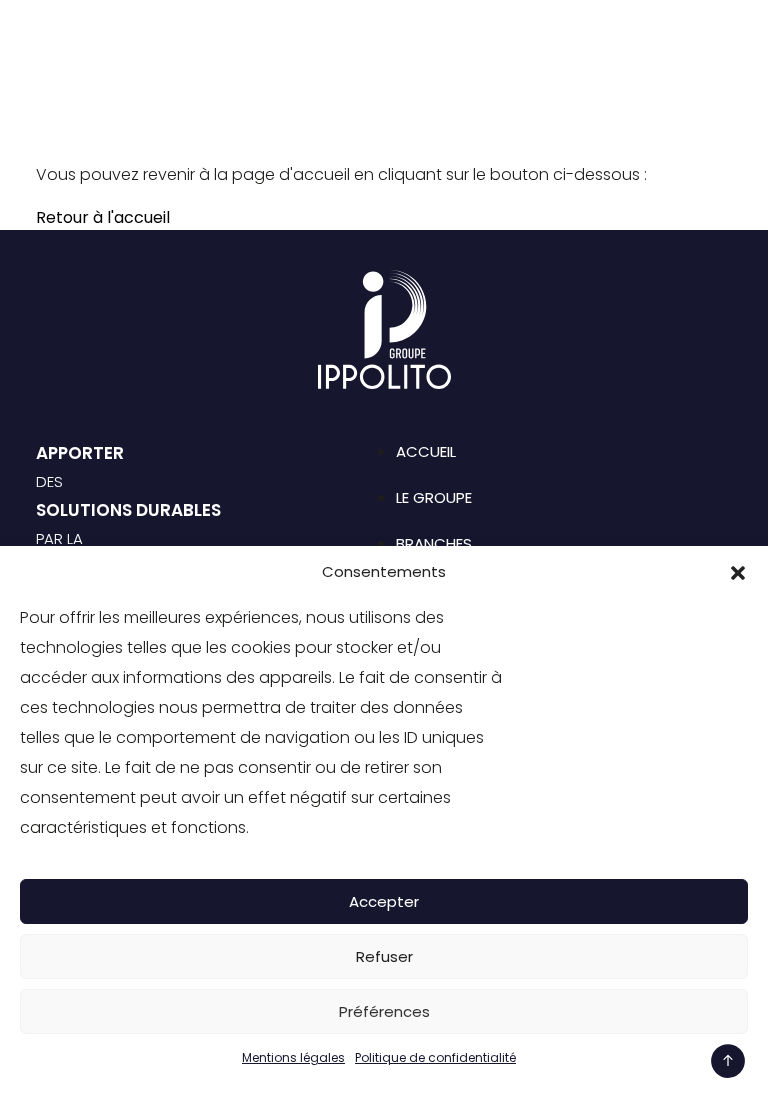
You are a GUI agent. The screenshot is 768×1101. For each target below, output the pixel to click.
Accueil (426, 451)
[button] (738, 572)
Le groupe (434, 497)
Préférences (384, 1011)
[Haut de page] (728, 1061)
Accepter (384, 901)
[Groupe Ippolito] (106, 44)
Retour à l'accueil (103, 217)
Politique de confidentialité (435, 1057)
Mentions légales (293, 1057)
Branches (434, 543)
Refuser (384, 956)
